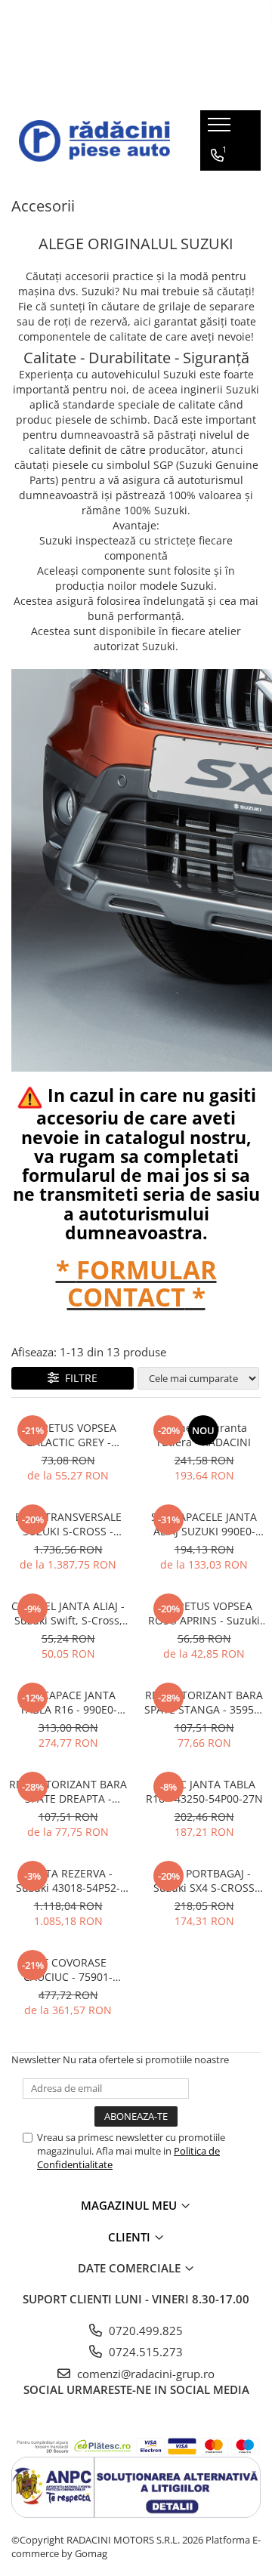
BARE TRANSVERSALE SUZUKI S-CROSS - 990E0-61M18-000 (68, 1524)
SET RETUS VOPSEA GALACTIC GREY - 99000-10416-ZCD (68, 1435)
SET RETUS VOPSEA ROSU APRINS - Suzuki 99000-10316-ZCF (204, 1613)
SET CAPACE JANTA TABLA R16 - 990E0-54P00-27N (68, 1702)
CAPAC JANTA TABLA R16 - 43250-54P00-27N (204, 1791)
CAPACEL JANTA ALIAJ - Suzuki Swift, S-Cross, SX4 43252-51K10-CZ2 (68, 1613)
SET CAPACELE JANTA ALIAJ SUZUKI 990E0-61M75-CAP (204, 1524)
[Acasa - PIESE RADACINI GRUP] (94, 141)
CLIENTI (131, 2237)
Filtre (78, 1378)
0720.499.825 (144, 2331)
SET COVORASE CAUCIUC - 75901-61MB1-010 (68, 1970)
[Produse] (221, 129)
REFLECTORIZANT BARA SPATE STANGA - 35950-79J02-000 (204, 1702)
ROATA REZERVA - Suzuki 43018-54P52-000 (68, 1880)
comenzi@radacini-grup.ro (144, 2374)
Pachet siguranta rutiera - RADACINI (204, 1435)
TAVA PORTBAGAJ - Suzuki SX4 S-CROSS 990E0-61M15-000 (204, 1880)
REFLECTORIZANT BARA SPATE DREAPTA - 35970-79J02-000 (68, 1791)
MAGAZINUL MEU (130, 2205)
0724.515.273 (144, 2352)
